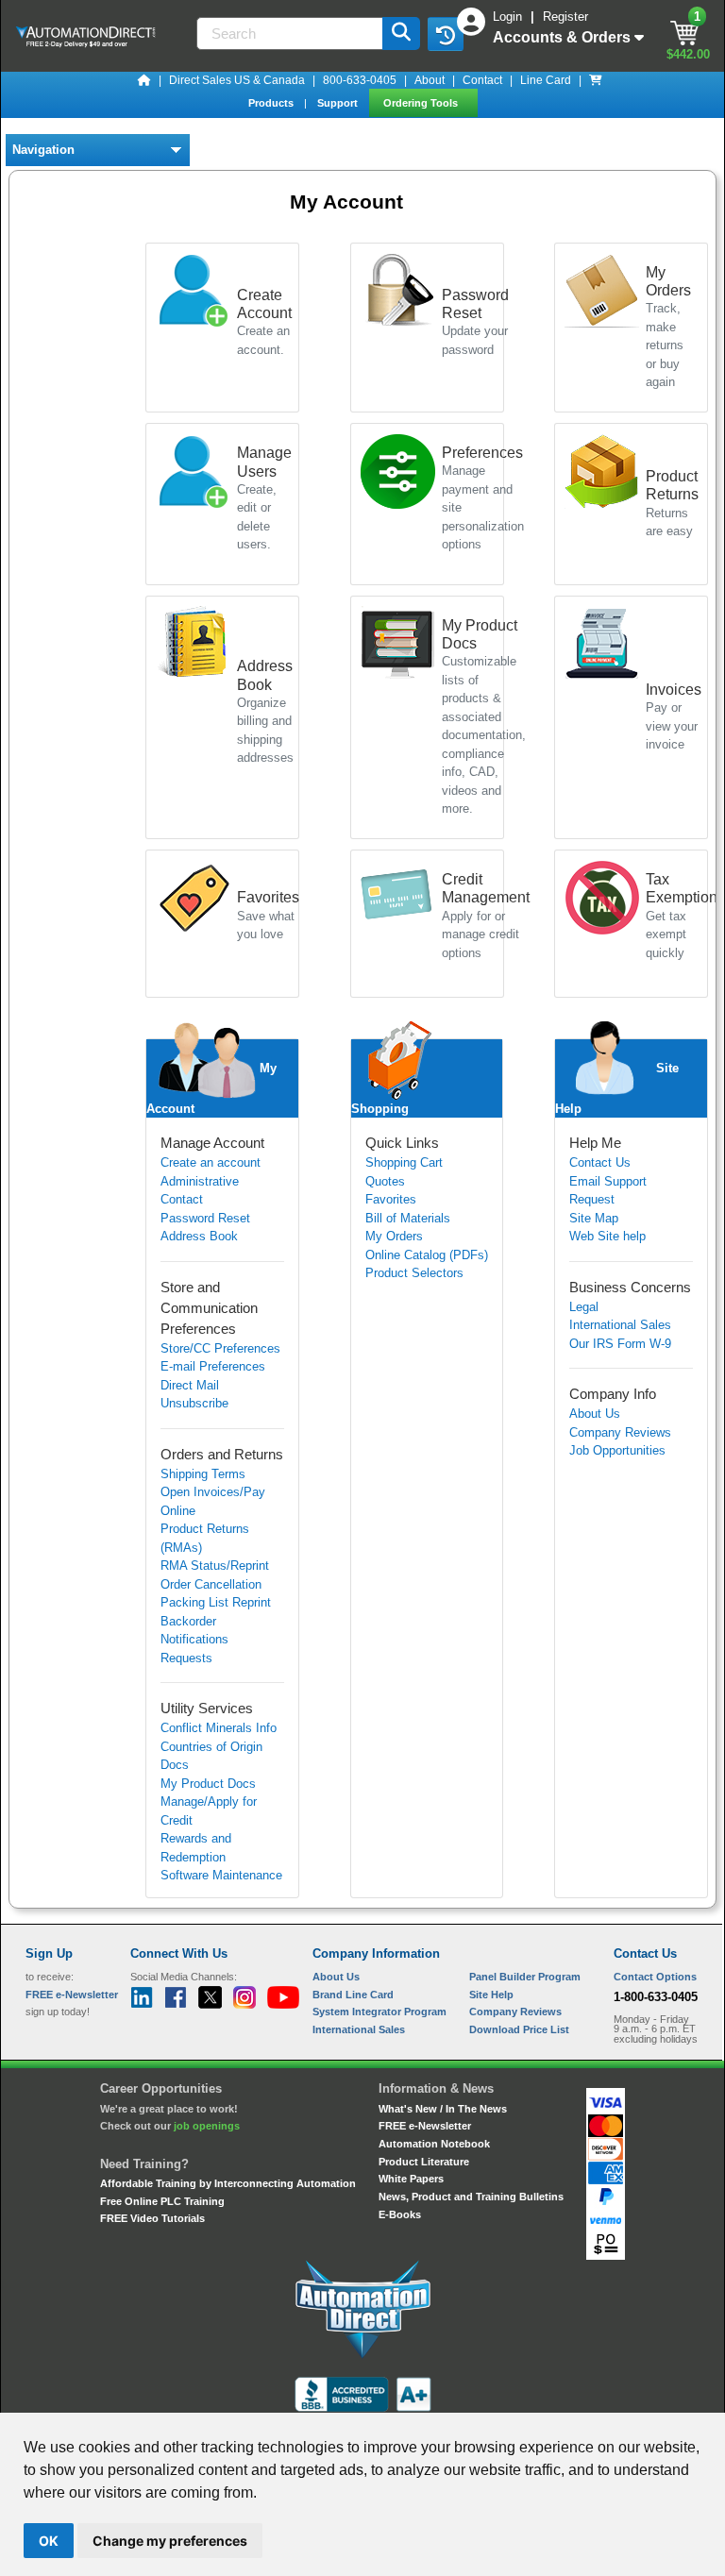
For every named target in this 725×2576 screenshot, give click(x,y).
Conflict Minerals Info (219, 1728)
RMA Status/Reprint (215, 1566)
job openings (207, 2126)
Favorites (391, 1199)
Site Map (594, 1218)
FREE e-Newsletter (425, 2126)
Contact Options (655, 1977)
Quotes (385, 1181)
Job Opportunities (617, 1450)
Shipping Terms (203, 1474)
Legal (584, 1307)
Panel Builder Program (525, 1977)
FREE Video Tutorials (152, 2218)
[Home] (144, 80)
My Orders (394, 1236)
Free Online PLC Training (162, 2201)
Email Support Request (608, 1191)
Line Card (546, 80)
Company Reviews (620, 1432)
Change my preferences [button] (170, 2541)
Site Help (491, 1995)
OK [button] (49, 2541)
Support (339, 103)
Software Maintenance (221, 1875)
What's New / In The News (443, 2109)
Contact (482, 80)
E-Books (400, 2214)
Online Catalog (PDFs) (427, 1255)
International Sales (620, 1325)
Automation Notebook (434, 2144)
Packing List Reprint (216, 1602)
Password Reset (205, 1218)
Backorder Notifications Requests (194, 1640)
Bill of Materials (408, 1218)
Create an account (211, 1162)
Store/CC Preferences (220, 1348)
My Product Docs (208, 1784)
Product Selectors (414, 1273)
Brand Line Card (353, 1995)
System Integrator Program (379, 2012)
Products (272, 103)
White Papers (411, 2179)
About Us (595, 1414)
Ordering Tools (422, 103)
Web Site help (607, 1236)
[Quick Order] (596, 80)
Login (509, 17)
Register (565, 17)
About (430, 80)
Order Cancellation (211, 1584)
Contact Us (600, 1162)
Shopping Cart (404, 1162)
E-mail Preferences (213, 1366)
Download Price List (519, 2029)
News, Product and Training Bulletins (471, 2197)
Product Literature (424, 2162)
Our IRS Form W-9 (620, 1344)
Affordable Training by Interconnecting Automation (228, 2183)
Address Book (199, 1236)
